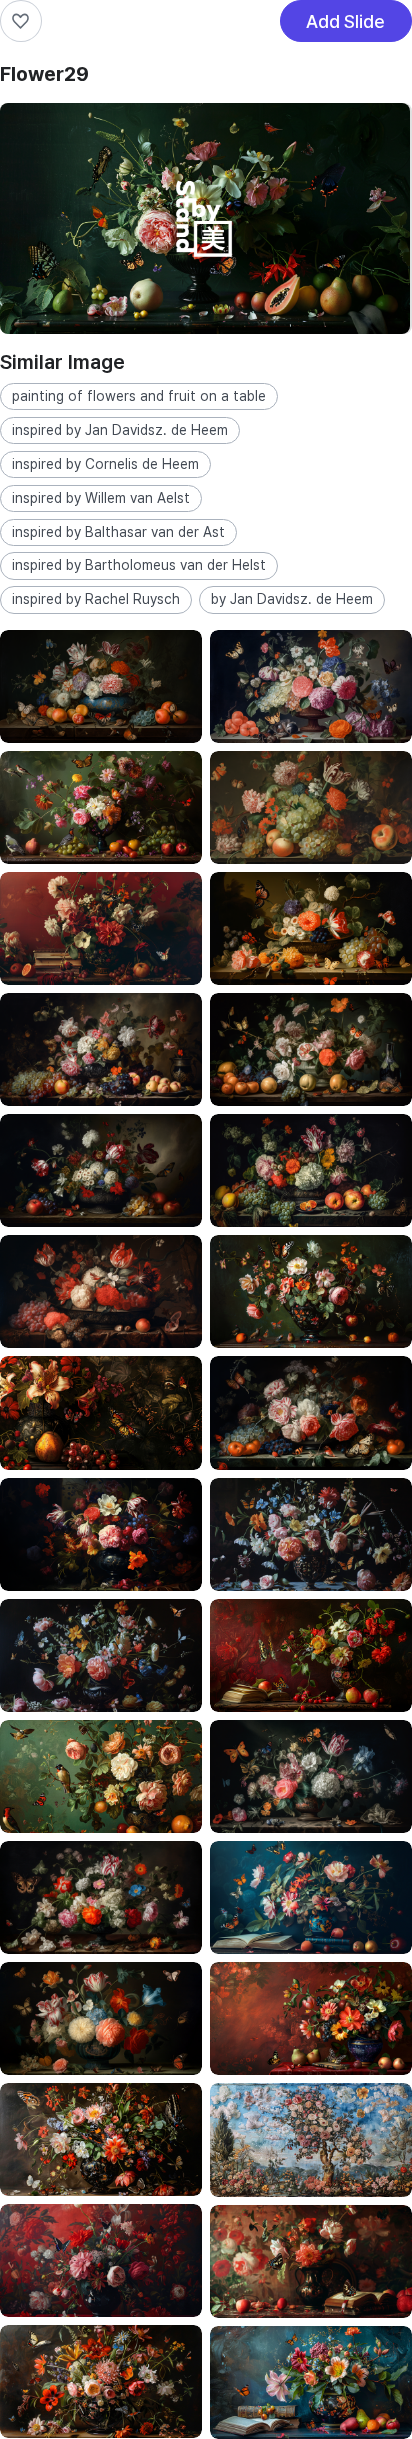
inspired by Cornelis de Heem (105, 464)
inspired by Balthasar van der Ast (118, 532)
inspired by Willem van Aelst (101, 498)
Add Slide (345, 26)
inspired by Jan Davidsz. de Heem (120, 430)
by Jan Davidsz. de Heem (292, 599)
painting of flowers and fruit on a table (139, 396)
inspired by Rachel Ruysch (96, 599)
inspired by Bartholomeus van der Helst (139, 565)
